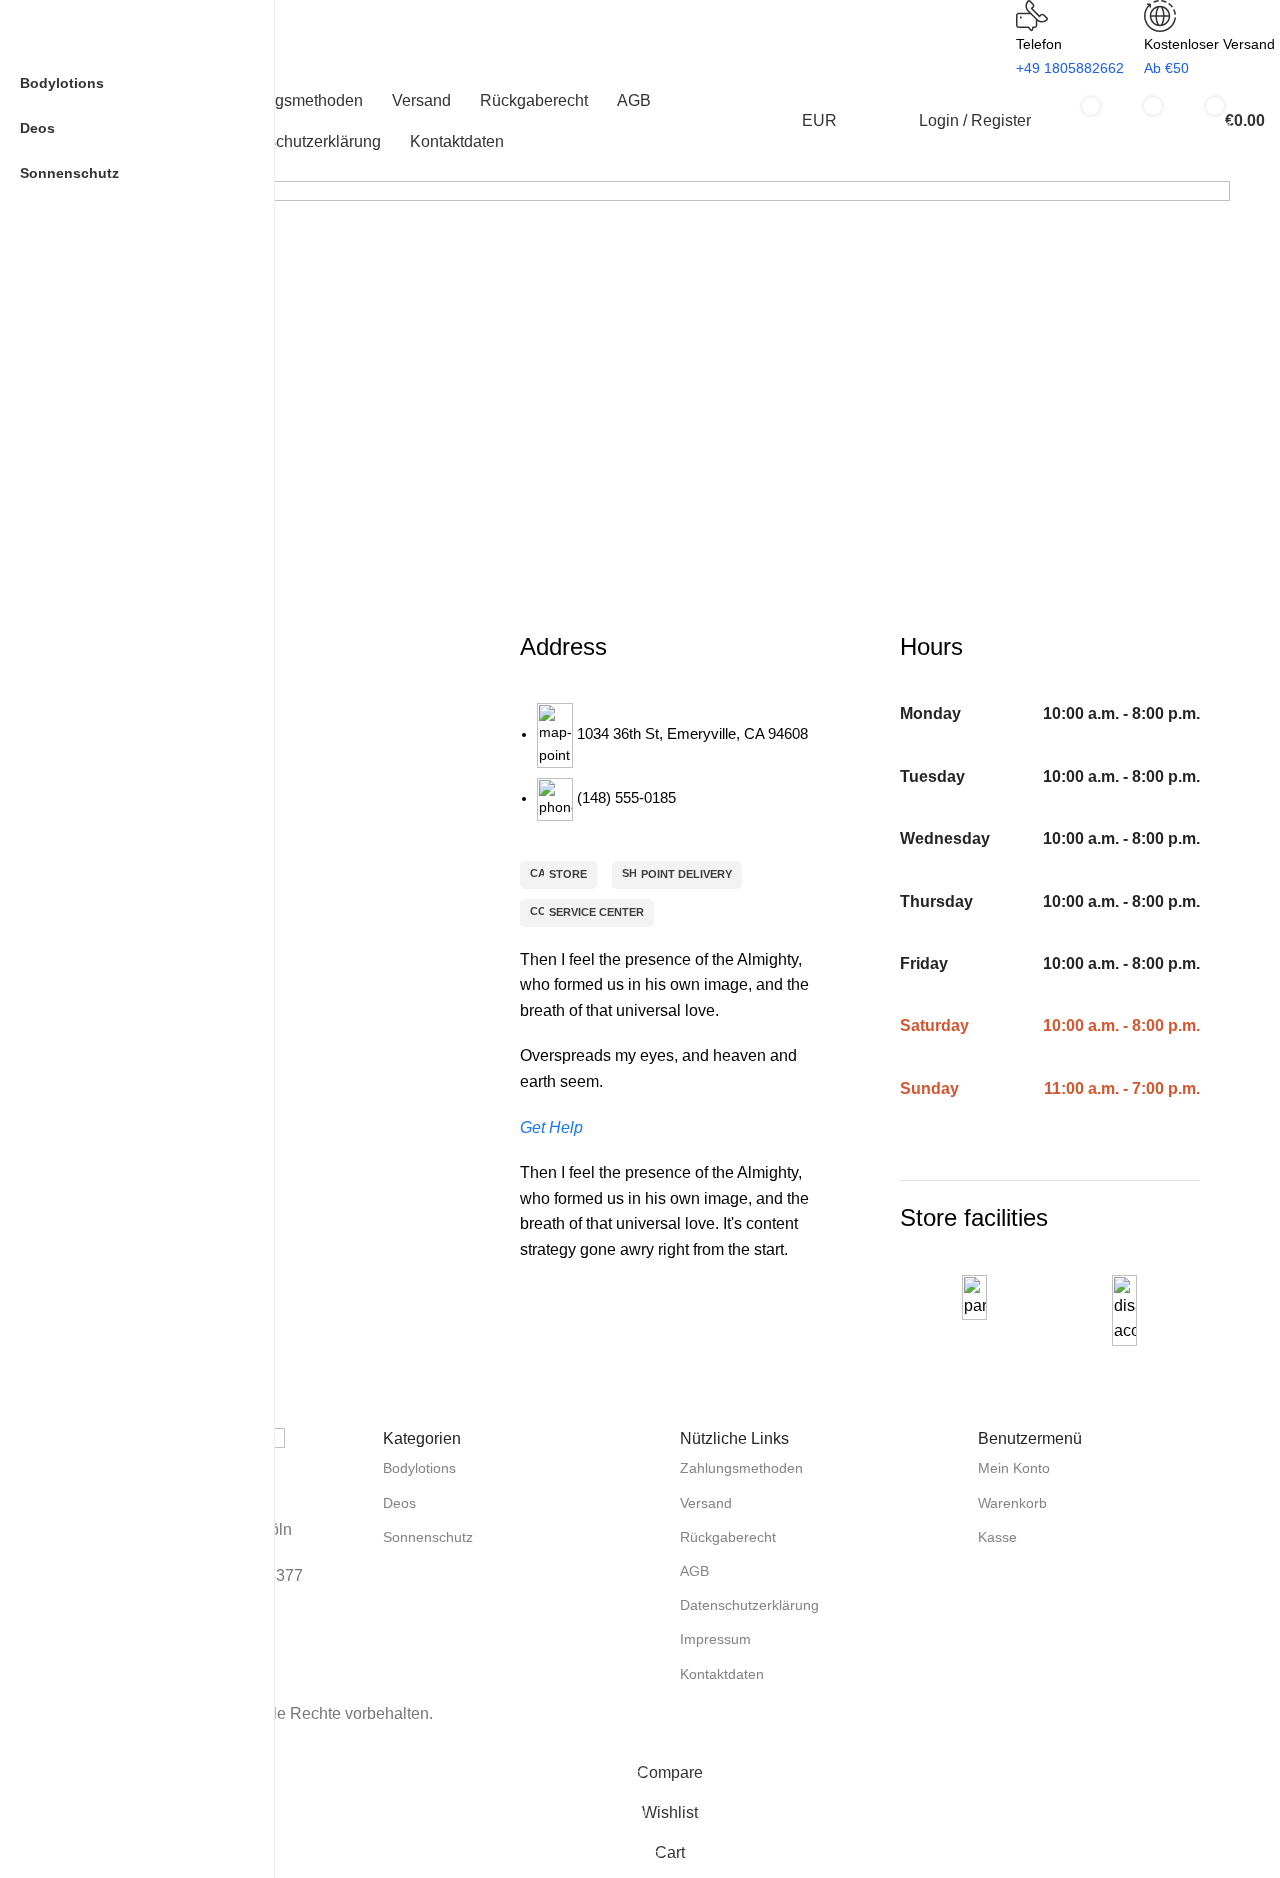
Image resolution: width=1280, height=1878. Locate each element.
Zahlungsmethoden (741, 1468)
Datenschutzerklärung (749, 1605)
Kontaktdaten (722, 1674)
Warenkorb (1012, 1503)
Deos (399, 1503)
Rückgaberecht (728, 1537)
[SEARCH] (354, 28)
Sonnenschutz (428, 1537)
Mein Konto (1014, 1468)
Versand (706, 1503)
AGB (694, 1571)
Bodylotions (419, 1468)
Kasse (997, 1537)
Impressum (715, 1639)
